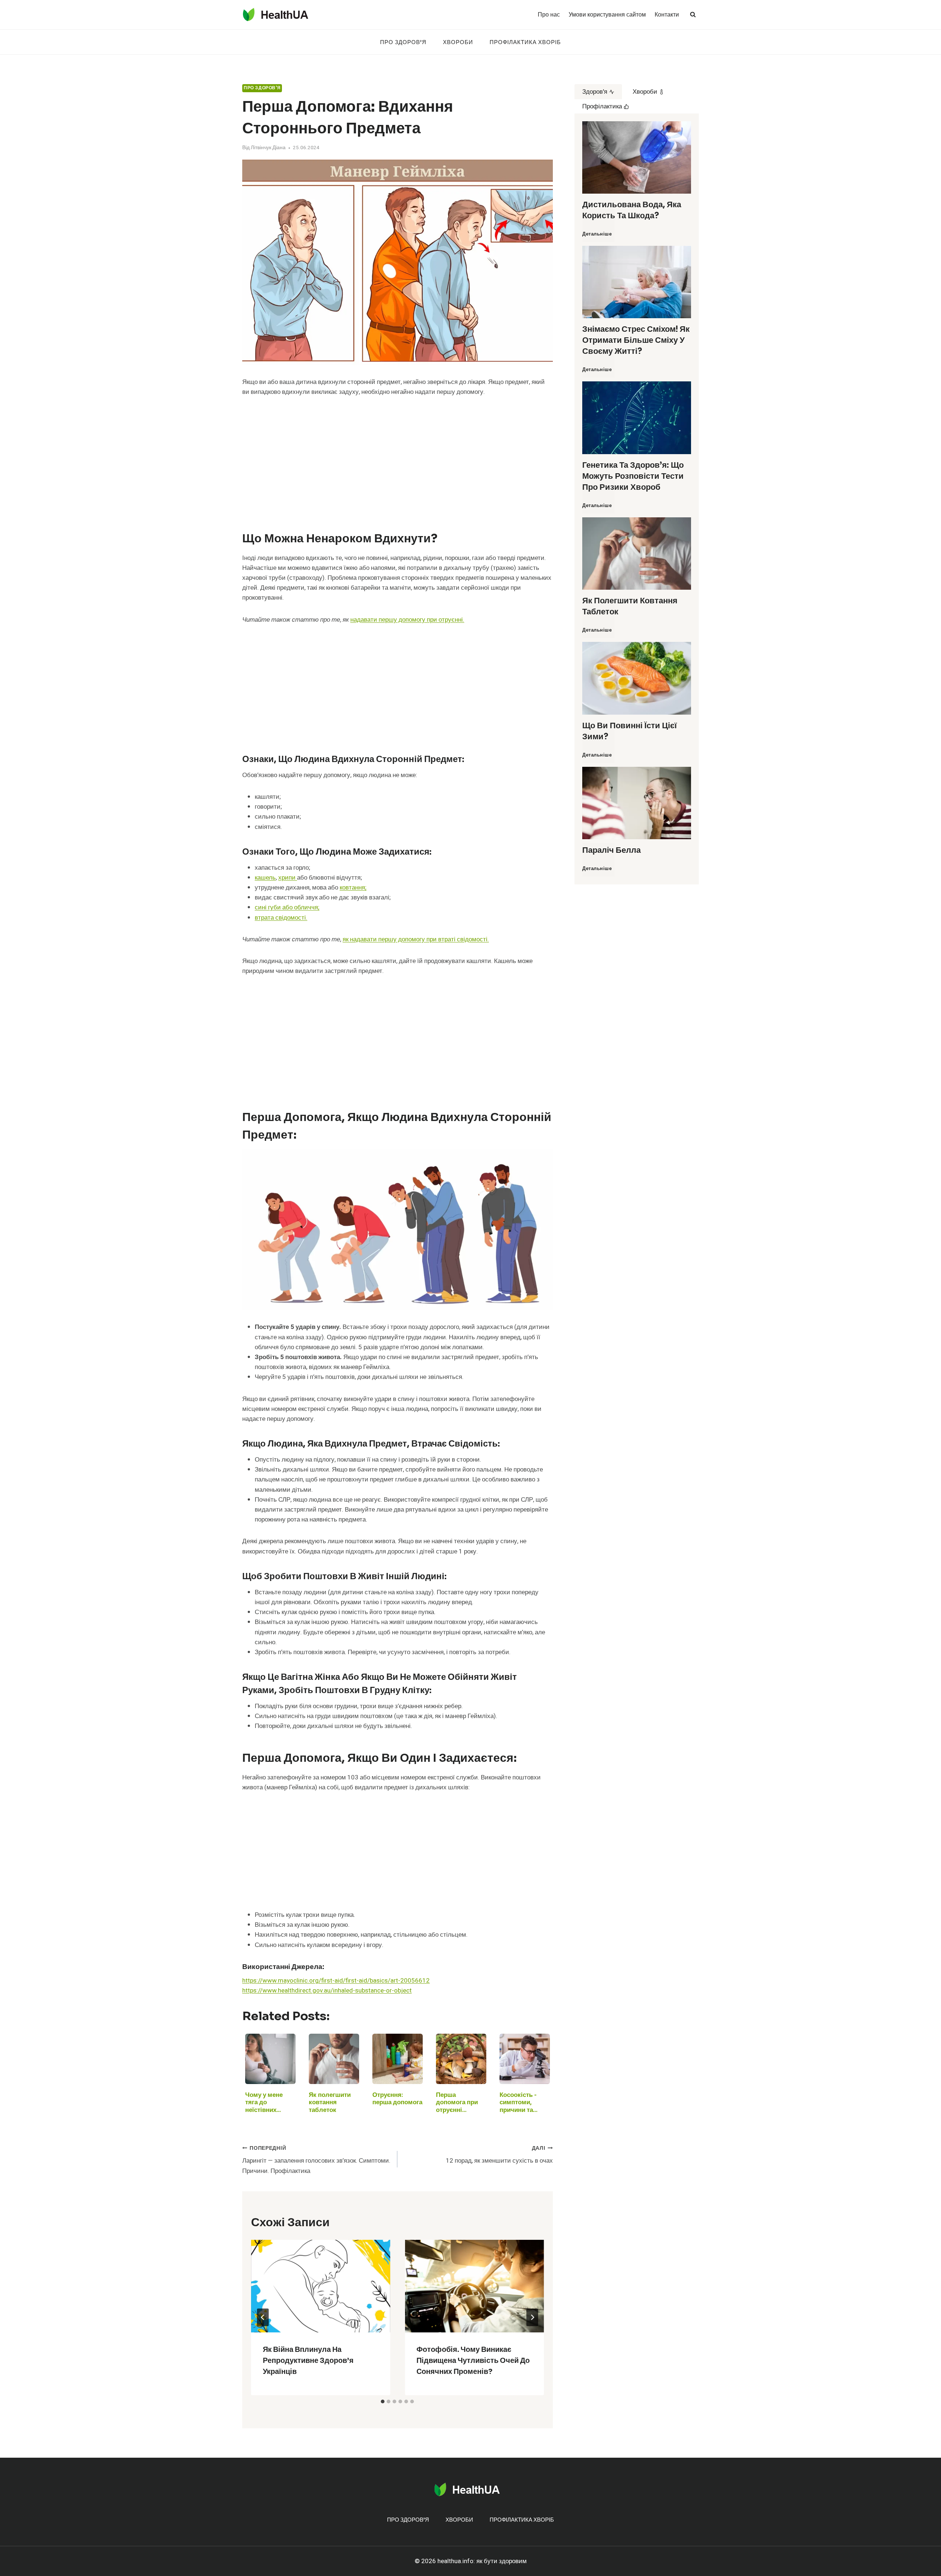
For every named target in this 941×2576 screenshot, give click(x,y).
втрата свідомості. (281, 918)
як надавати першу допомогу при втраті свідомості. (416, 939)
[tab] (383, 2401)
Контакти (667, 15)
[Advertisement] (398, 460)
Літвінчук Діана (268, 148)
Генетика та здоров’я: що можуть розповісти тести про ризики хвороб (633, 476)
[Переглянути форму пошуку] (693, 15)
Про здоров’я (403, 42)
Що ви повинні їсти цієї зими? (629, 731)
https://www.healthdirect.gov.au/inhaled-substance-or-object (327, 1991)
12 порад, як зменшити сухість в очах (499, 2155)
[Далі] (532, 2317)
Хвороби (458, 42)
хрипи (288, 878)
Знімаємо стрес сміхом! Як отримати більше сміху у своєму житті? (636, 340)
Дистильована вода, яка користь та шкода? (632, 210)
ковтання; (353, 888)
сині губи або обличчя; (287, 907)
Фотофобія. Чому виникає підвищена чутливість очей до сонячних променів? (473, 2361)
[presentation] (321, 2286)
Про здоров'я (262, 88)
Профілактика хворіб (525, 42)
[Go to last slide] (263, 2317)
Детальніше (598, 237)
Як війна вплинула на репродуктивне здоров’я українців (308, 2361)
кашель (265, 878)
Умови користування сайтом (607, 15)
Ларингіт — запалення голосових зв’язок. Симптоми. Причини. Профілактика (316, 2160)
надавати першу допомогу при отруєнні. (407, 620)
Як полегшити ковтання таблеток (630, 606)
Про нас (549, 15)
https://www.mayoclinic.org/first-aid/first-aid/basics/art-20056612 (336, 1981)
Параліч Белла (611, 850)
